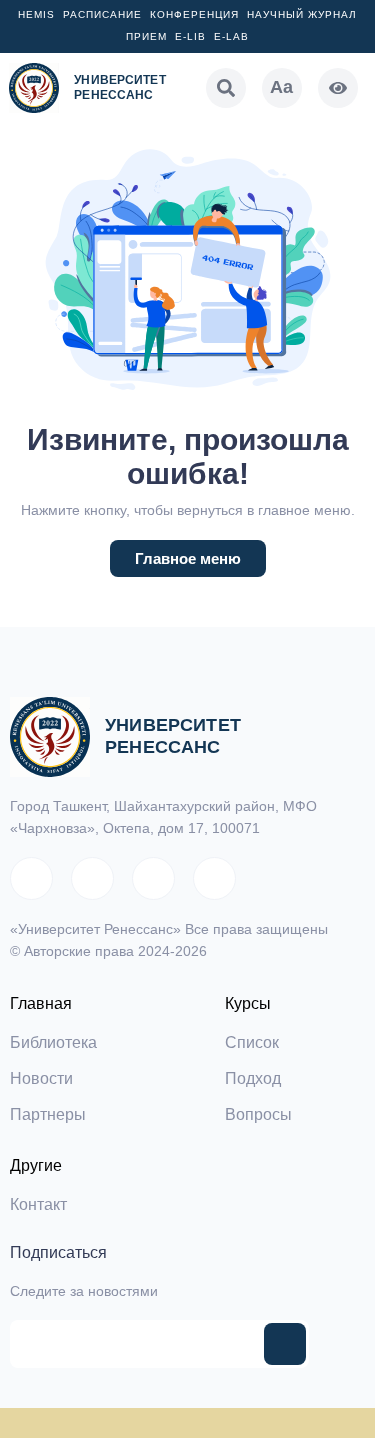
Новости (41, 1078)
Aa (281, 87)
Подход (253, 1078)
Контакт (38, 1204)
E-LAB (231, 36)
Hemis (36, 14)
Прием (146, 36)
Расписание (102, 14)
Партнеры (48, 1114)
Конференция (194, 14)
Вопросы (258, 1114)
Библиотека (53, 1042)
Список (252, 1042)
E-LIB (190, 36)
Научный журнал (302, 14)
